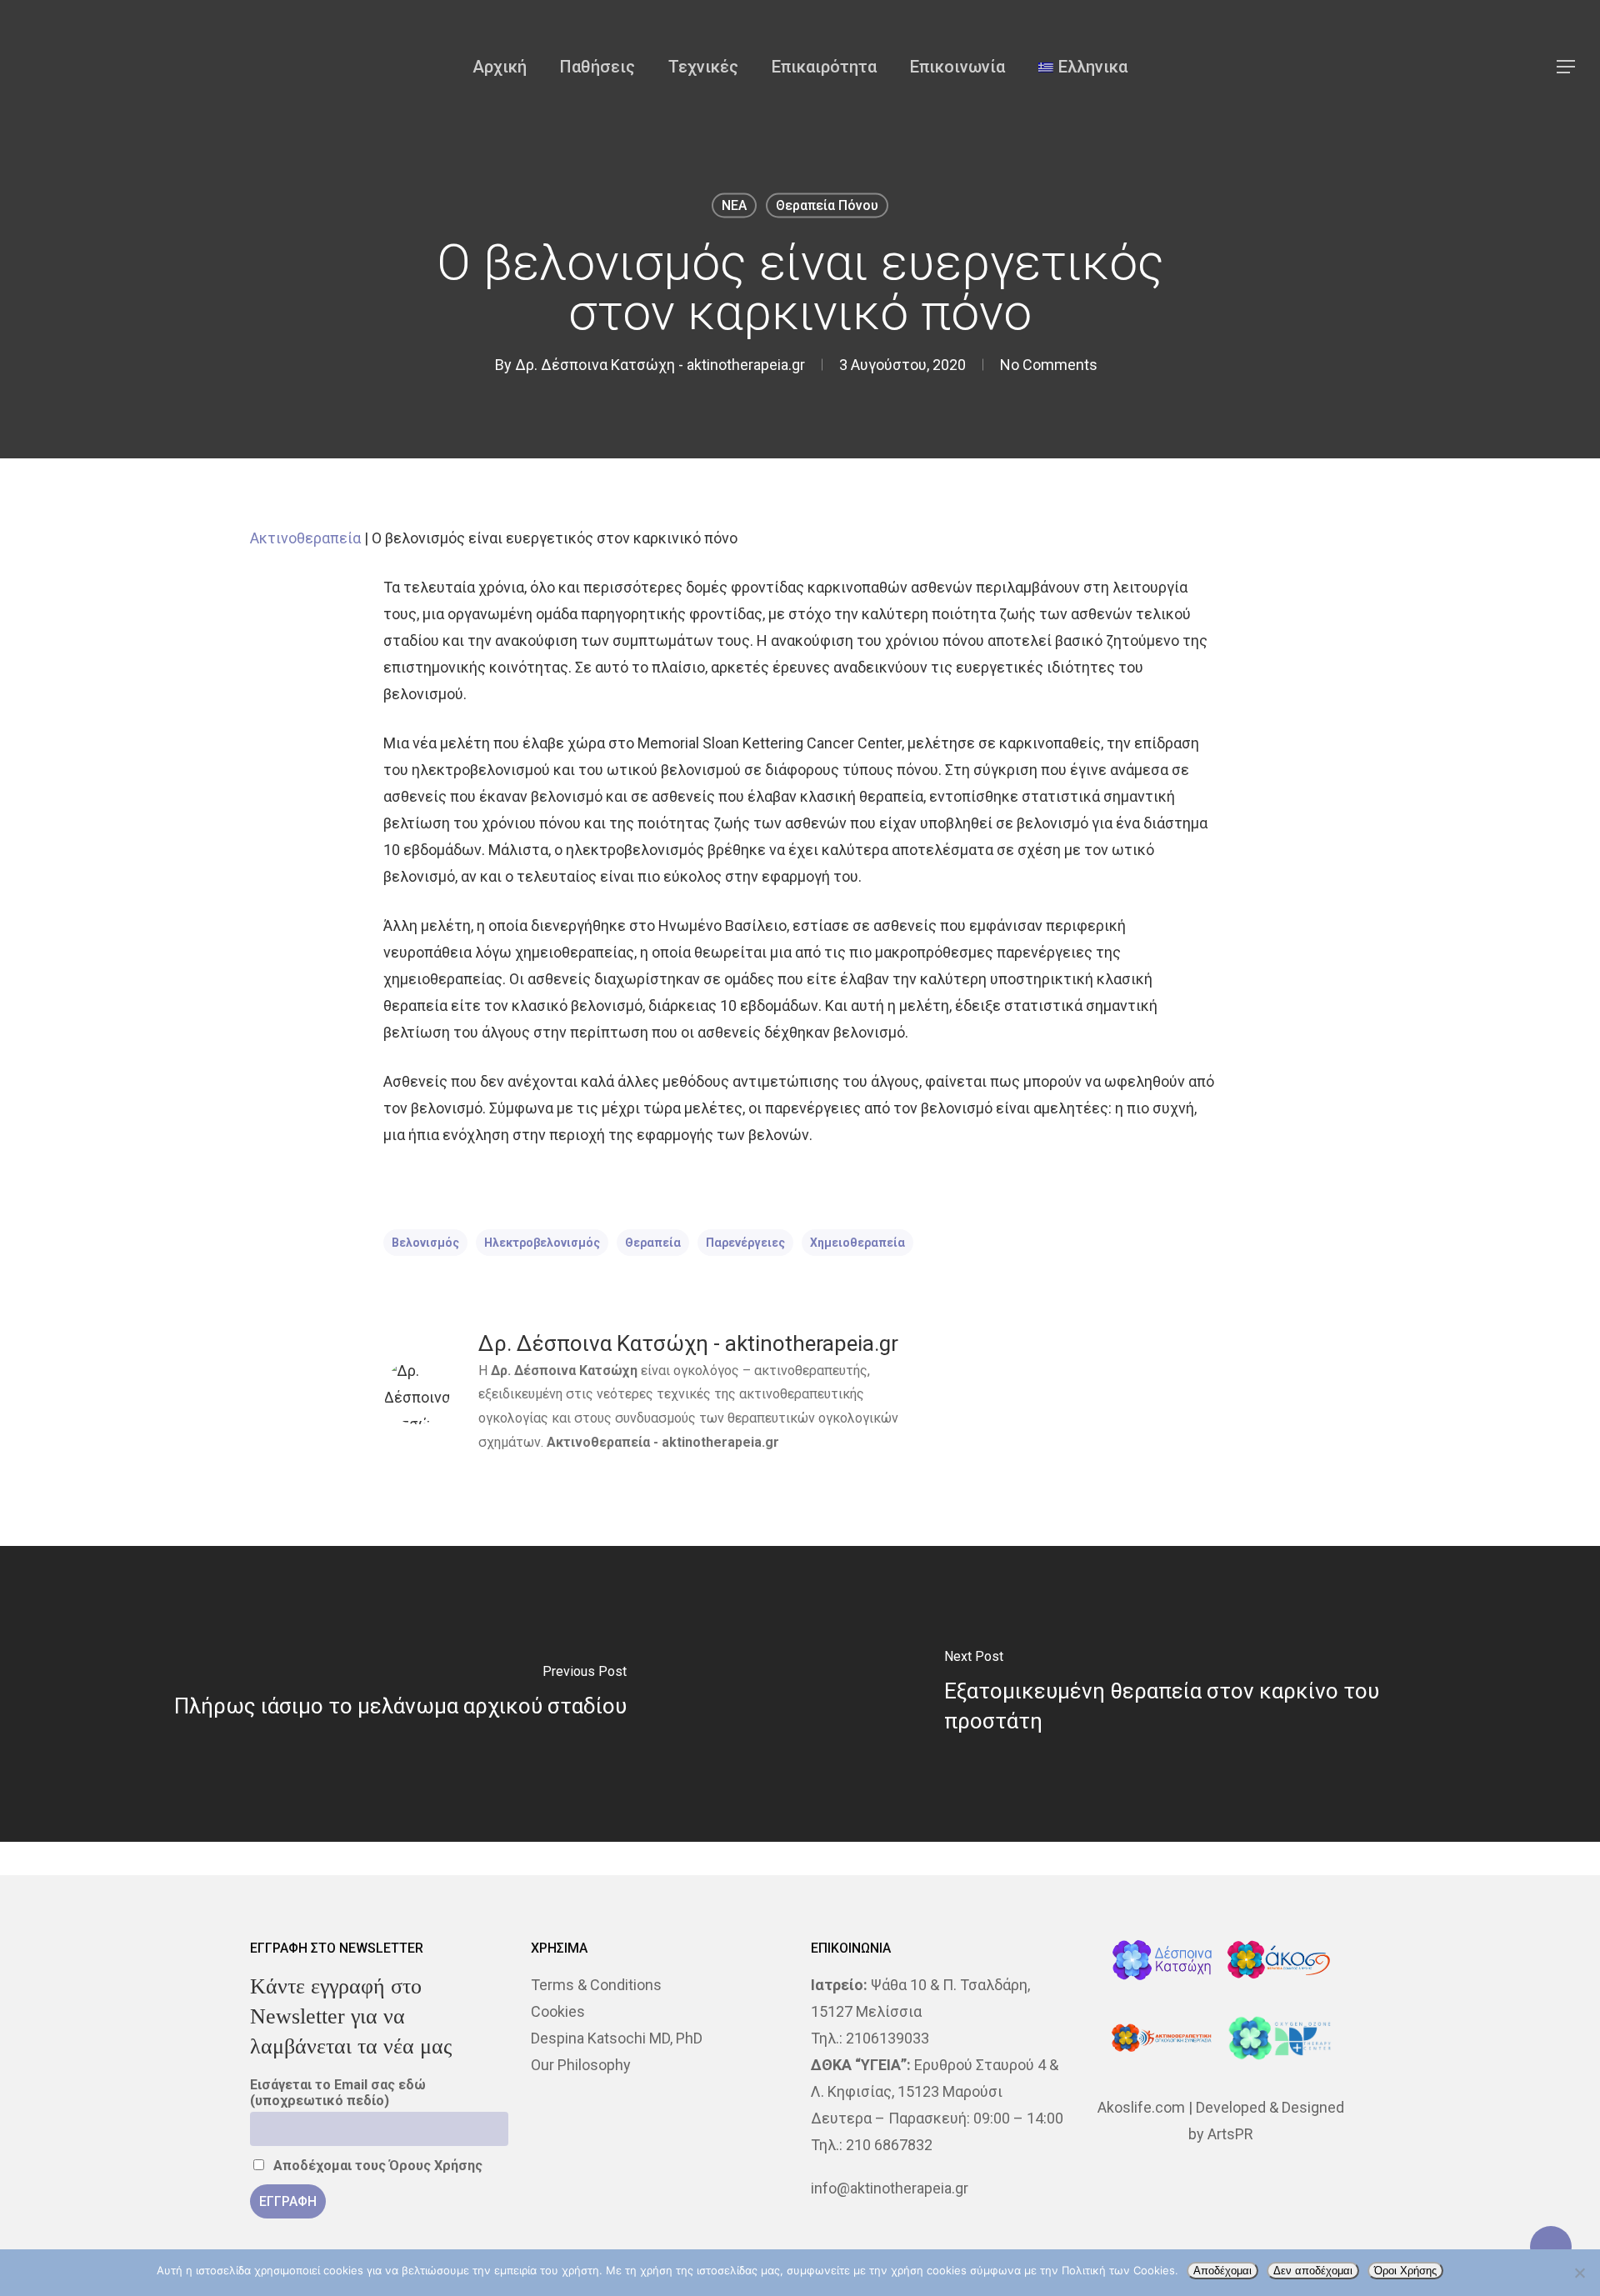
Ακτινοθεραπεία (305, 538)
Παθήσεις (597, 67)
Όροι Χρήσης (1405, 2271)
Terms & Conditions (596, 1985)
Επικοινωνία (957, 67)
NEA (734, 205)
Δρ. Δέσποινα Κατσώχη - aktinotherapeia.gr (660, 365)
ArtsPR (1230, 2134)
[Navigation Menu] (1567, 67)
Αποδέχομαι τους (376, 2166)
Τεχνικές (703, 67)
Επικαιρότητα (824, 67)
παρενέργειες (745, 1243)
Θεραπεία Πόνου (827, 205)
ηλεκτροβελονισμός (542, 1243)
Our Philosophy (581, 2065)
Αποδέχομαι (1222, 2271)
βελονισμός (425, 1243)
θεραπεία (653, 1243)
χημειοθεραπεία (857, 1243)
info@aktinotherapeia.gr (890, 2188)
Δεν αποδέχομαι (1313, 2271)
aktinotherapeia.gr (720, 1442)
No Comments (1049, 365)
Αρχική (500, 67)
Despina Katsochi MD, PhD (617, 2038)
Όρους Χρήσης (436, 2166)
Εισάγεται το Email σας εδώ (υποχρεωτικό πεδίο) (338, 2093)
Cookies (558, 2011)
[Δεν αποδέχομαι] (1579, 2273)
